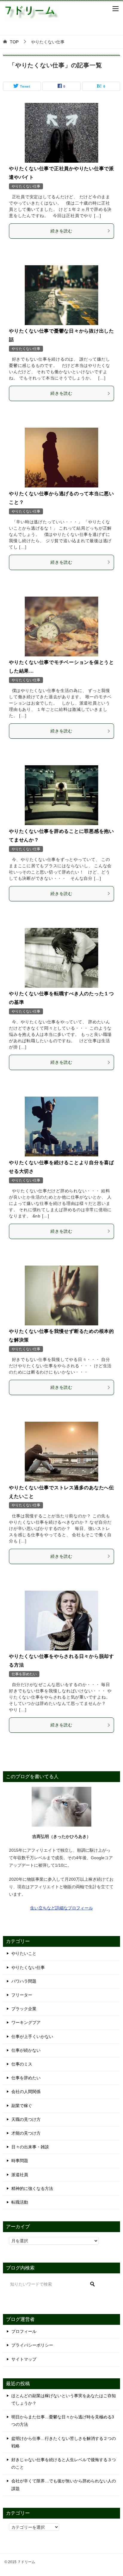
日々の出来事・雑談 (30, 2147)
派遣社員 (20, 2175)
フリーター (22, 1995)
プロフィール (24, 2331)
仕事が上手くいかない (32, 2037)
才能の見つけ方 (26, 2133)
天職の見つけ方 (26, 2119)
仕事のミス (22, 2064)
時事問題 (20, 2161)
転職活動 (20, 2202)
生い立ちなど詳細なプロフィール (61, 1908)
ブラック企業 (24, 2009)
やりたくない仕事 (26, 186)
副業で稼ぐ (22, 2106)
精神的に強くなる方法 (32, 2188)
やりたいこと (24, 1953)
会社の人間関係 (26, 2092)
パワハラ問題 (24, 1981)
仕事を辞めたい (24, 1674)
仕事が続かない (26, 2050)
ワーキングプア (26, 2022)
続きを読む (61, 231)
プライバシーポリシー (32, 2345)
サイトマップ (24, 2359)
